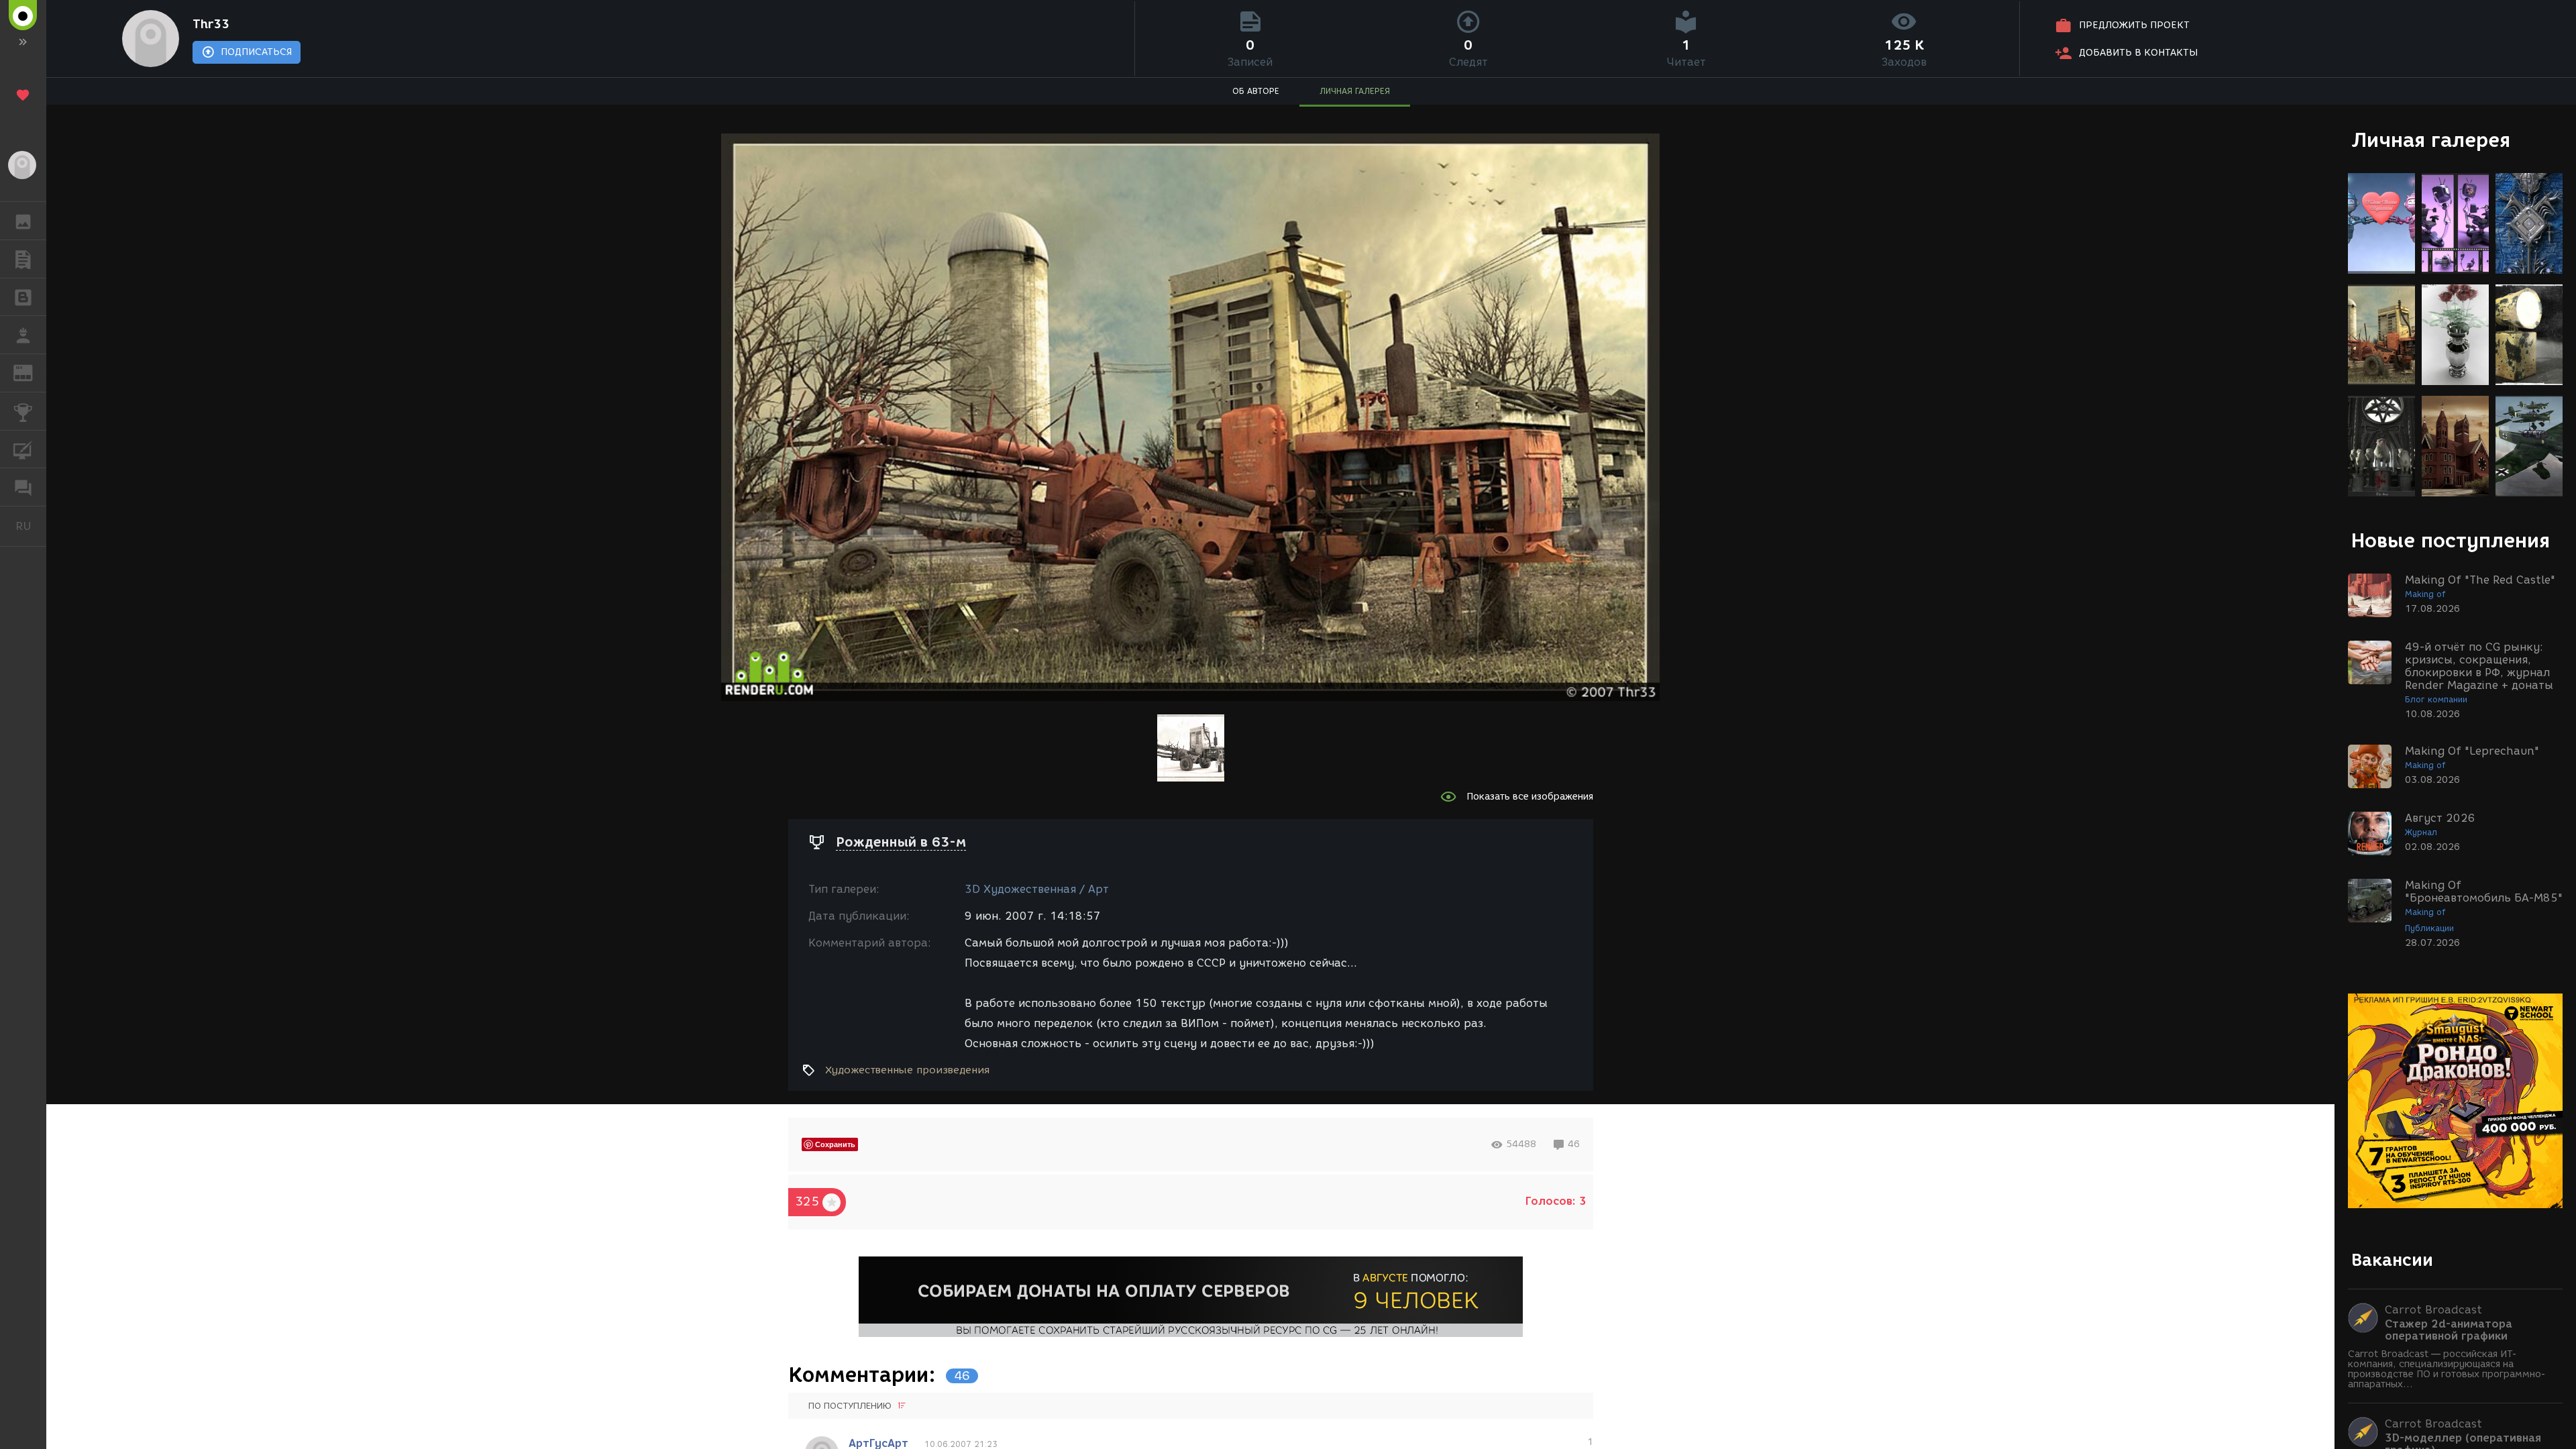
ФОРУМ (23, 487)
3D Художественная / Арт (1037, 889)
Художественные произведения (907, 1070)
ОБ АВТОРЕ (1256, 91)
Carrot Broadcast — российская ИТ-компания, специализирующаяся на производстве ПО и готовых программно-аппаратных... (2447, 1369)
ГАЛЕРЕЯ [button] (23, 221)
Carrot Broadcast (2433, 1310)
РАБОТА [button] (23, 335)
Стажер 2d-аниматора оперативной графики (2449, 1330)
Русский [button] (31, 526)
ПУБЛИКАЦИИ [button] (23, 259)
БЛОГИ (23, 297)
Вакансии (2392, 1260)
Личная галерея (2431, 140)
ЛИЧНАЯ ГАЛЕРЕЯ (1355, 91)
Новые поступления (2451, 540)
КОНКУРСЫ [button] (23, 411)
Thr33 (211, 24)
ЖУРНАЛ (31, 372)
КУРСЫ (23, 449)
